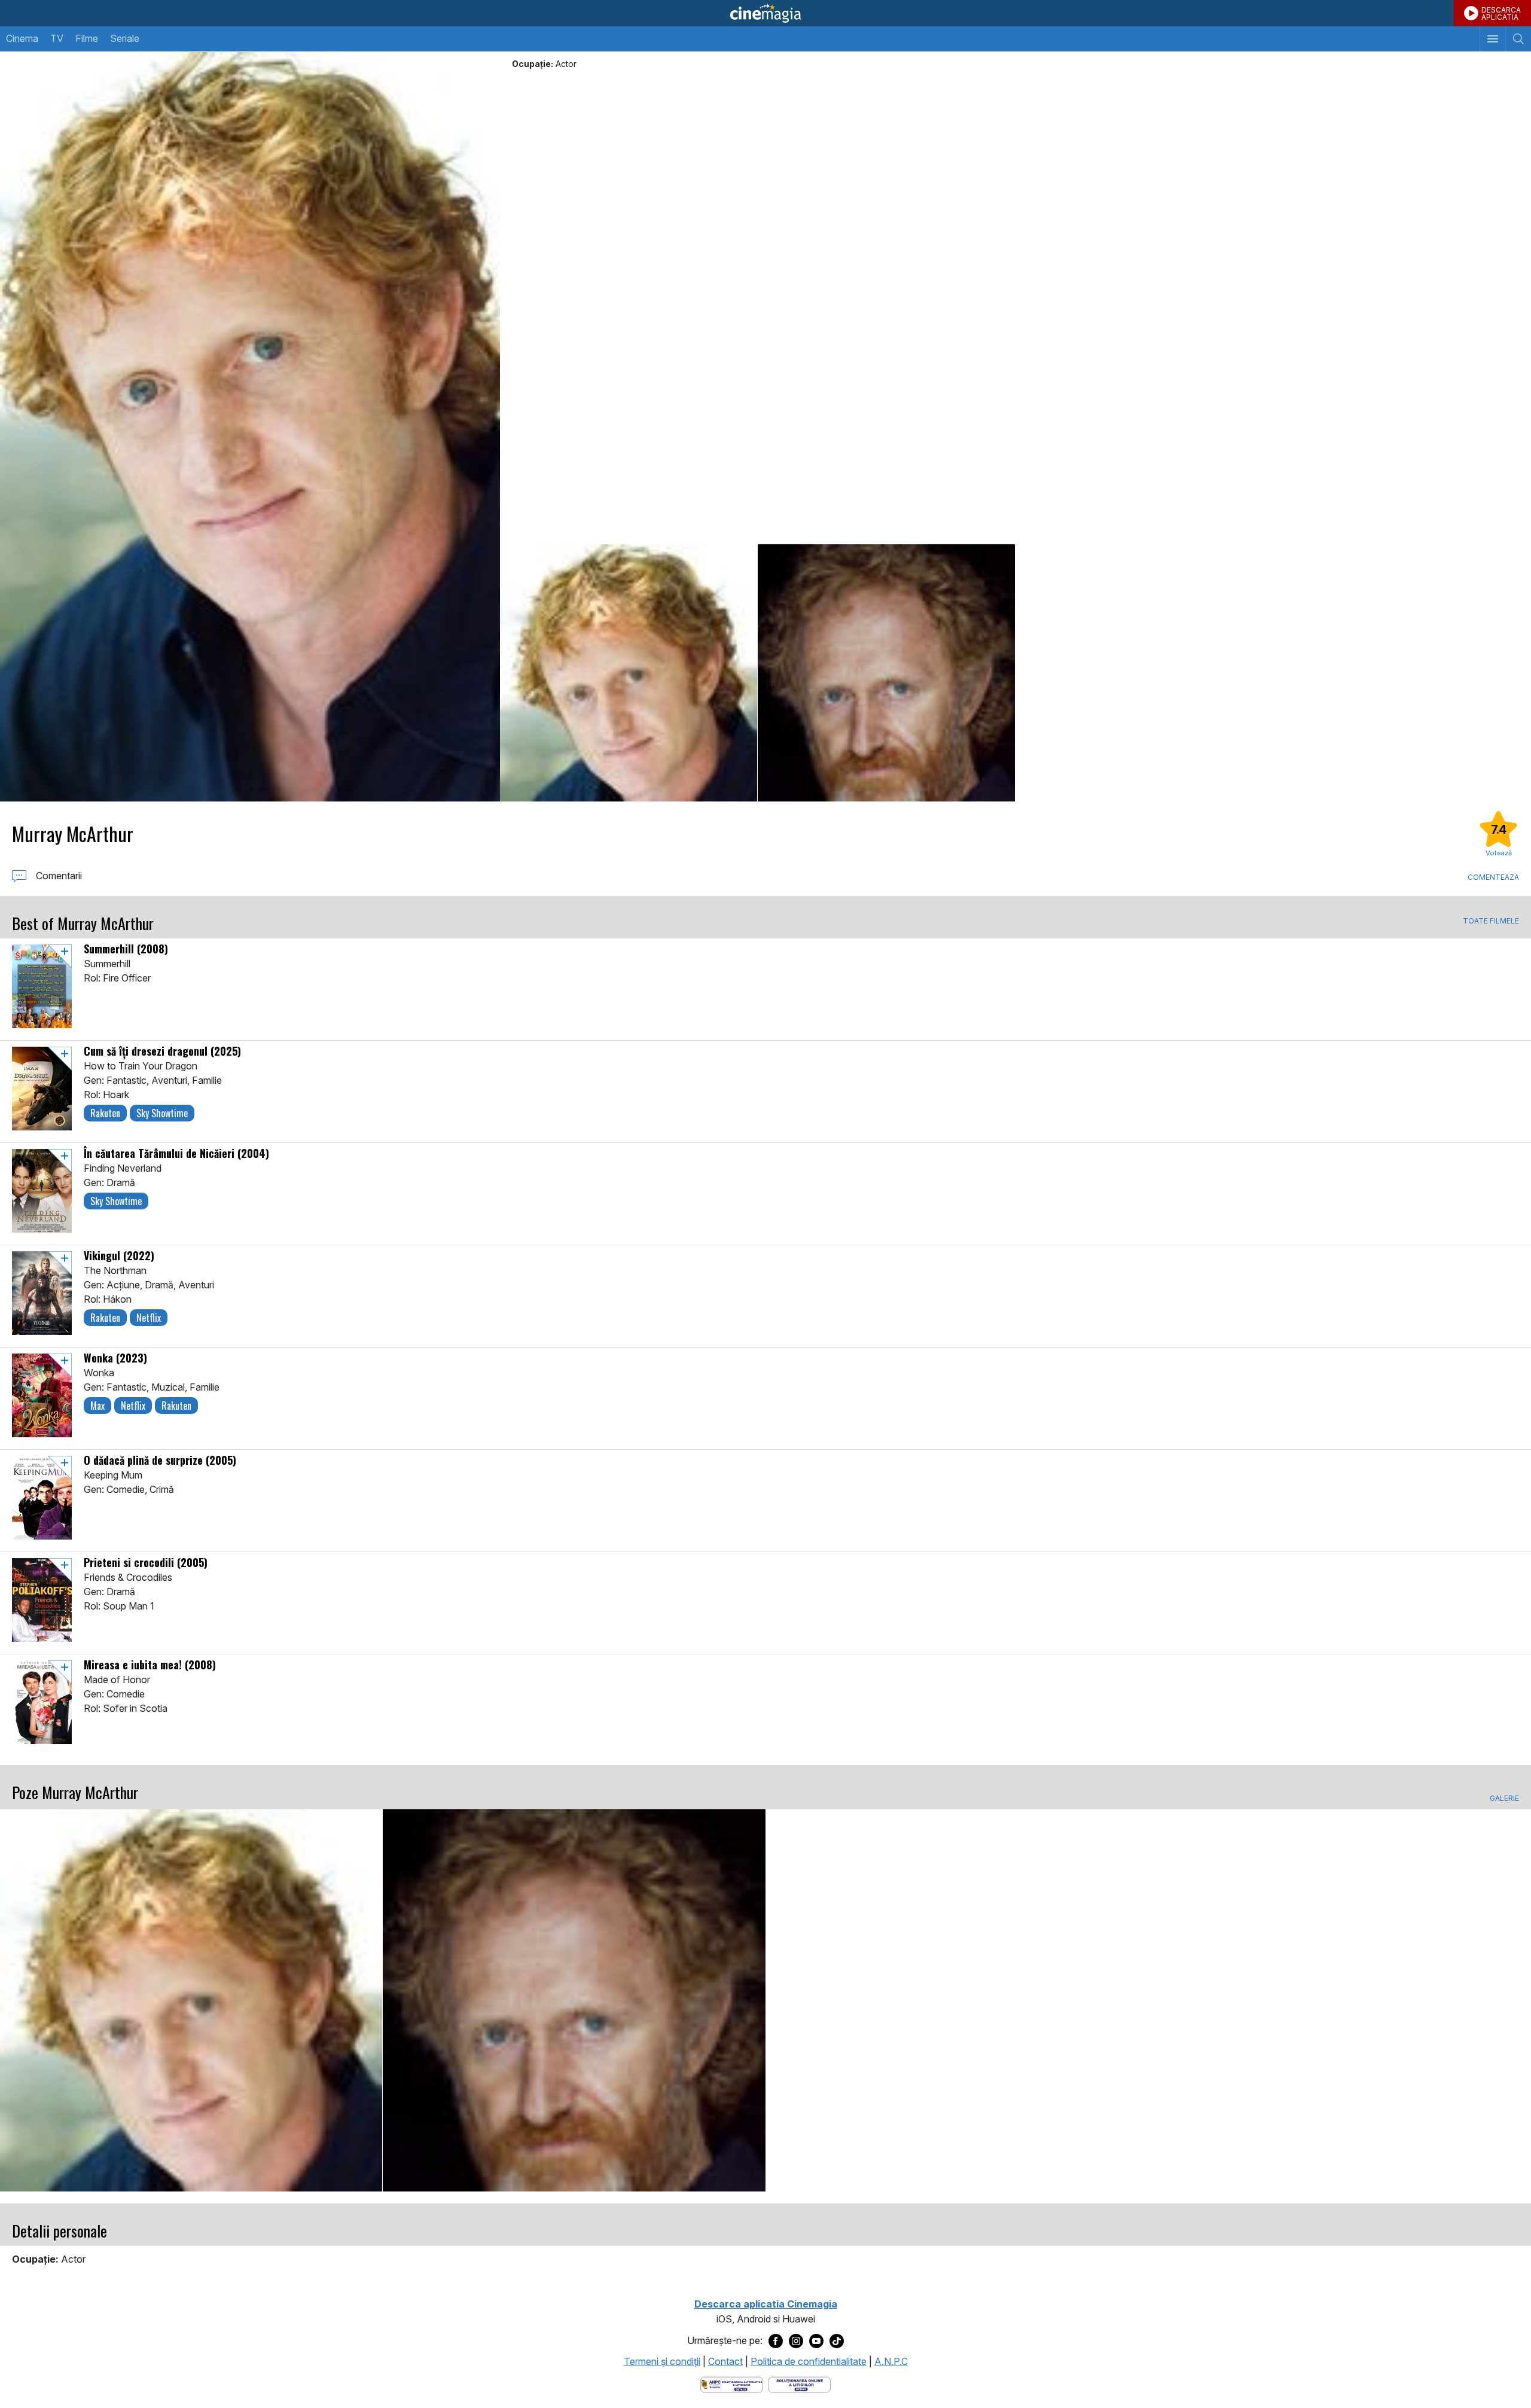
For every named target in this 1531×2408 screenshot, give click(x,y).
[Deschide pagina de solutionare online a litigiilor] (799, 2383)
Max (97, 1406)
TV (57, 38)
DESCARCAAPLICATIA (1501, 13)
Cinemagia (765, 13)
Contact (725, 2361)
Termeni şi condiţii (662, 2361)
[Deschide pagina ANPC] (732, 2383)
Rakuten (105, 1113)
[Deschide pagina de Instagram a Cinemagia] (796, 2341)
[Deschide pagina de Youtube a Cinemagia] (816, 2341)
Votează (1499, 853)
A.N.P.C (891, 2361)
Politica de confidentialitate (809, 2361)
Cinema (22, 38)
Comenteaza (1493, 877)
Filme (87, 38)
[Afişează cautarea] (1518, 39)
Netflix (149, 1318)
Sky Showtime (162, 1113)
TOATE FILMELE (1491, 921)
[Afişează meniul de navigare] (1492, 39)
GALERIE (1504, 1799)
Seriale (125, 38)
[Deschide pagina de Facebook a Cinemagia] (776, 2341)
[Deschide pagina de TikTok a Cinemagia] (837, 2341)
